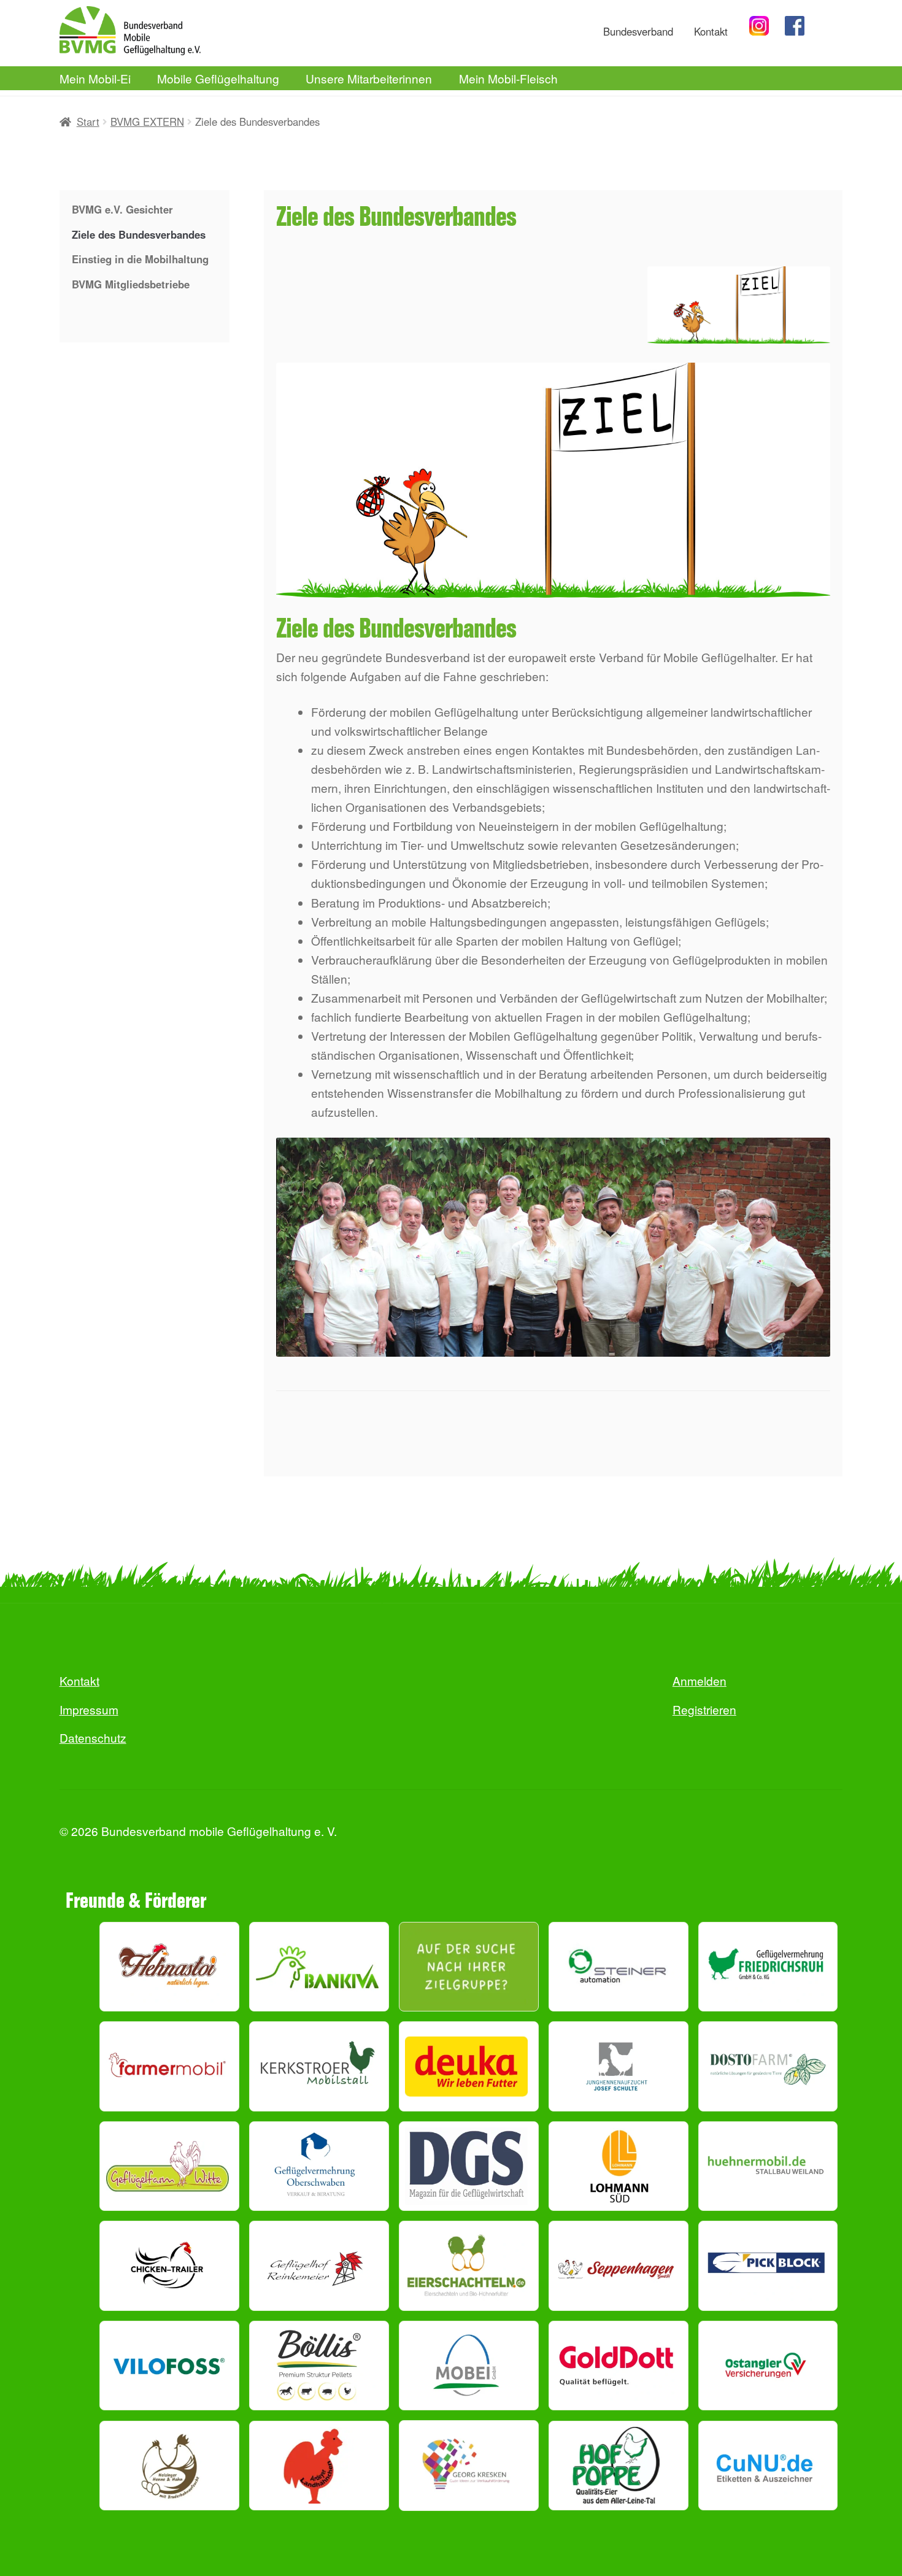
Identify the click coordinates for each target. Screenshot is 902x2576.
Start (88, 121)
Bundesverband (638, 31)
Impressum (89, 1709)
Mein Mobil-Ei (95, 78)
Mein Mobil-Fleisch (508, 78)
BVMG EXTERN (147, 121)
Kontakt (711, 31)
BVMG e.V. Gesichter (122, 209)
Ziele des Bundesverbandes (139, 234)
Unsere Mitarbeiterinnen (369, 78)
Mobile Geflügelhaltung (218, 78)
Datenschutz (93, 1737)
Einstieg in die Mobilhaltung (140, 259)
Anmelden (700, 1680)
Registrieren (704, 1709)
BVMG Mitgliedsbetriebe (131, 284)
